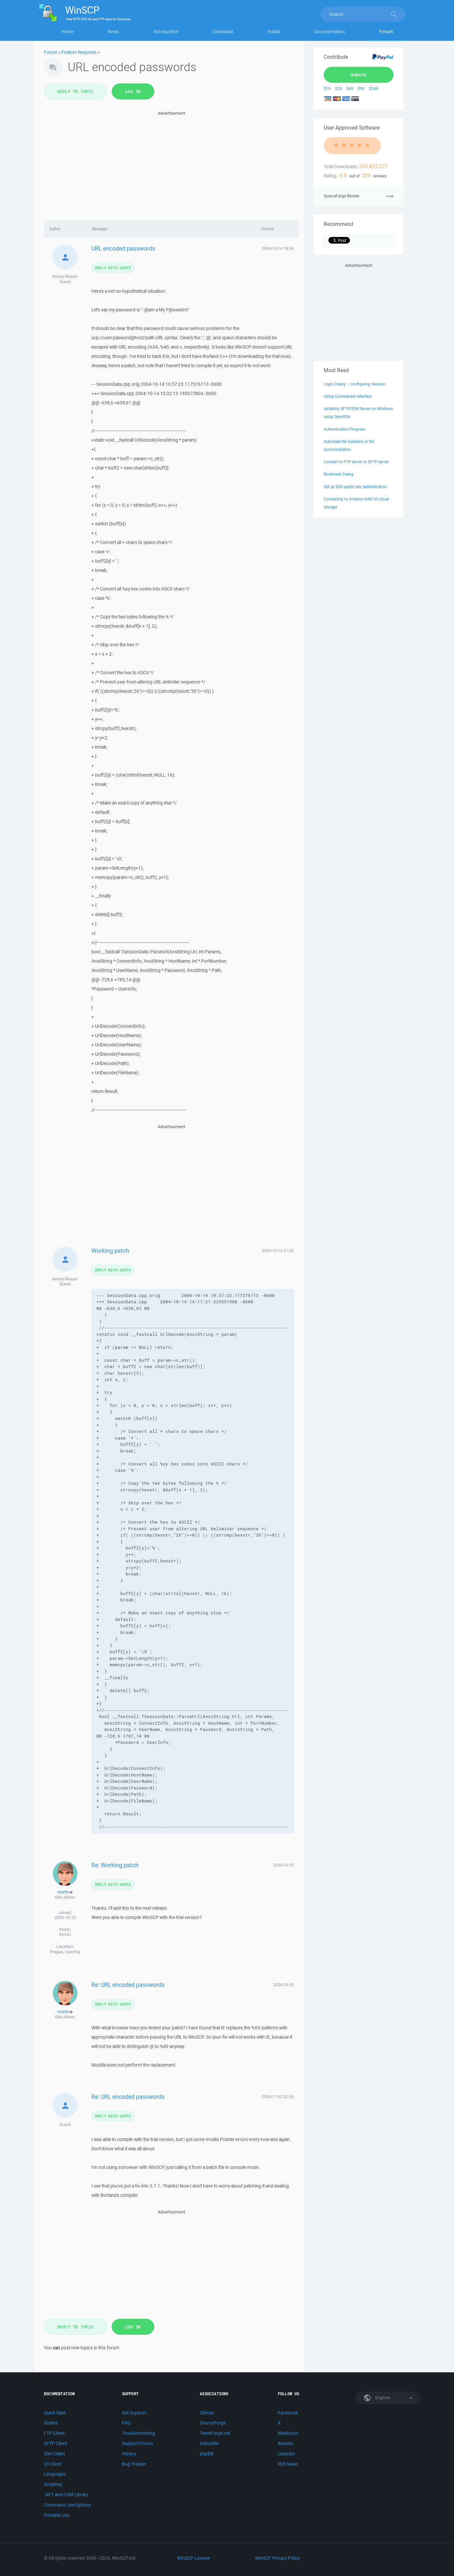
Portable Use (57, 2515)
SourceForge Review (341, 196)
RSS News (288, 2464)
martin (63, 1892)
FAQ (126, 2423)
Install (274, 32)
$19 (327, 89)
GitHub (207, 2413)
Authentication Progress (344, 429)
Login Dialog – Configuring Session (354, 384)
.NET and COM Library (66, 2495)
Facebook (288, 2413)
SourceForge (213, 2423)
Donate (359, 75)
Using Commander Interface (348, 396)
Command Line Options (67, 2505)
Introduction (166, 32)
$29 (339, 89)
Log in (133, 91)
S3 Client (53, 2464)
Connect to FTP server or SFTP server (356, 462)
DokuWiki (209, 2443)
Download (223, 32)
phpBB (207, 2454)
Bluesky (286, 2443)
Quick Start (55, 2413)
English (382, 2398)
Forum (386, 32)
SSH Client (54, 2454)
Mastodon (288, 2433)
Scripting (53, 2484)
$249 (374, 89)
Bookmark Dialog (339, 474)
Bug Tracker (134, 2464)
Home (67, 32)
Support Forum (137, 2443)
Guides (51, 2423)
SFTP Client (56, 2443)
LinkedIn (286, 2454)
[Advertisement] (171, 163)
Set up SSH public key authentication (355, 487)
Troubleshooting (139, 2433)
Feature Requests (79, 52)
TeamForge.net (215, 2433)
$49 (350, 89)
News (113, 32)
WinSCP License (193, 2558)
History (129, 2454)
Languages (55, 2474)
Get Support (134, 2413)
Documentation (330, 32)
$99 (361, 89)
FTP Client (54, 2433)
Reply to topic (76, 91)
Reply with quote (113, 268)
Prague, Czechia (65, 1952)
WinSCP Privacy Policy (277, 2558)
